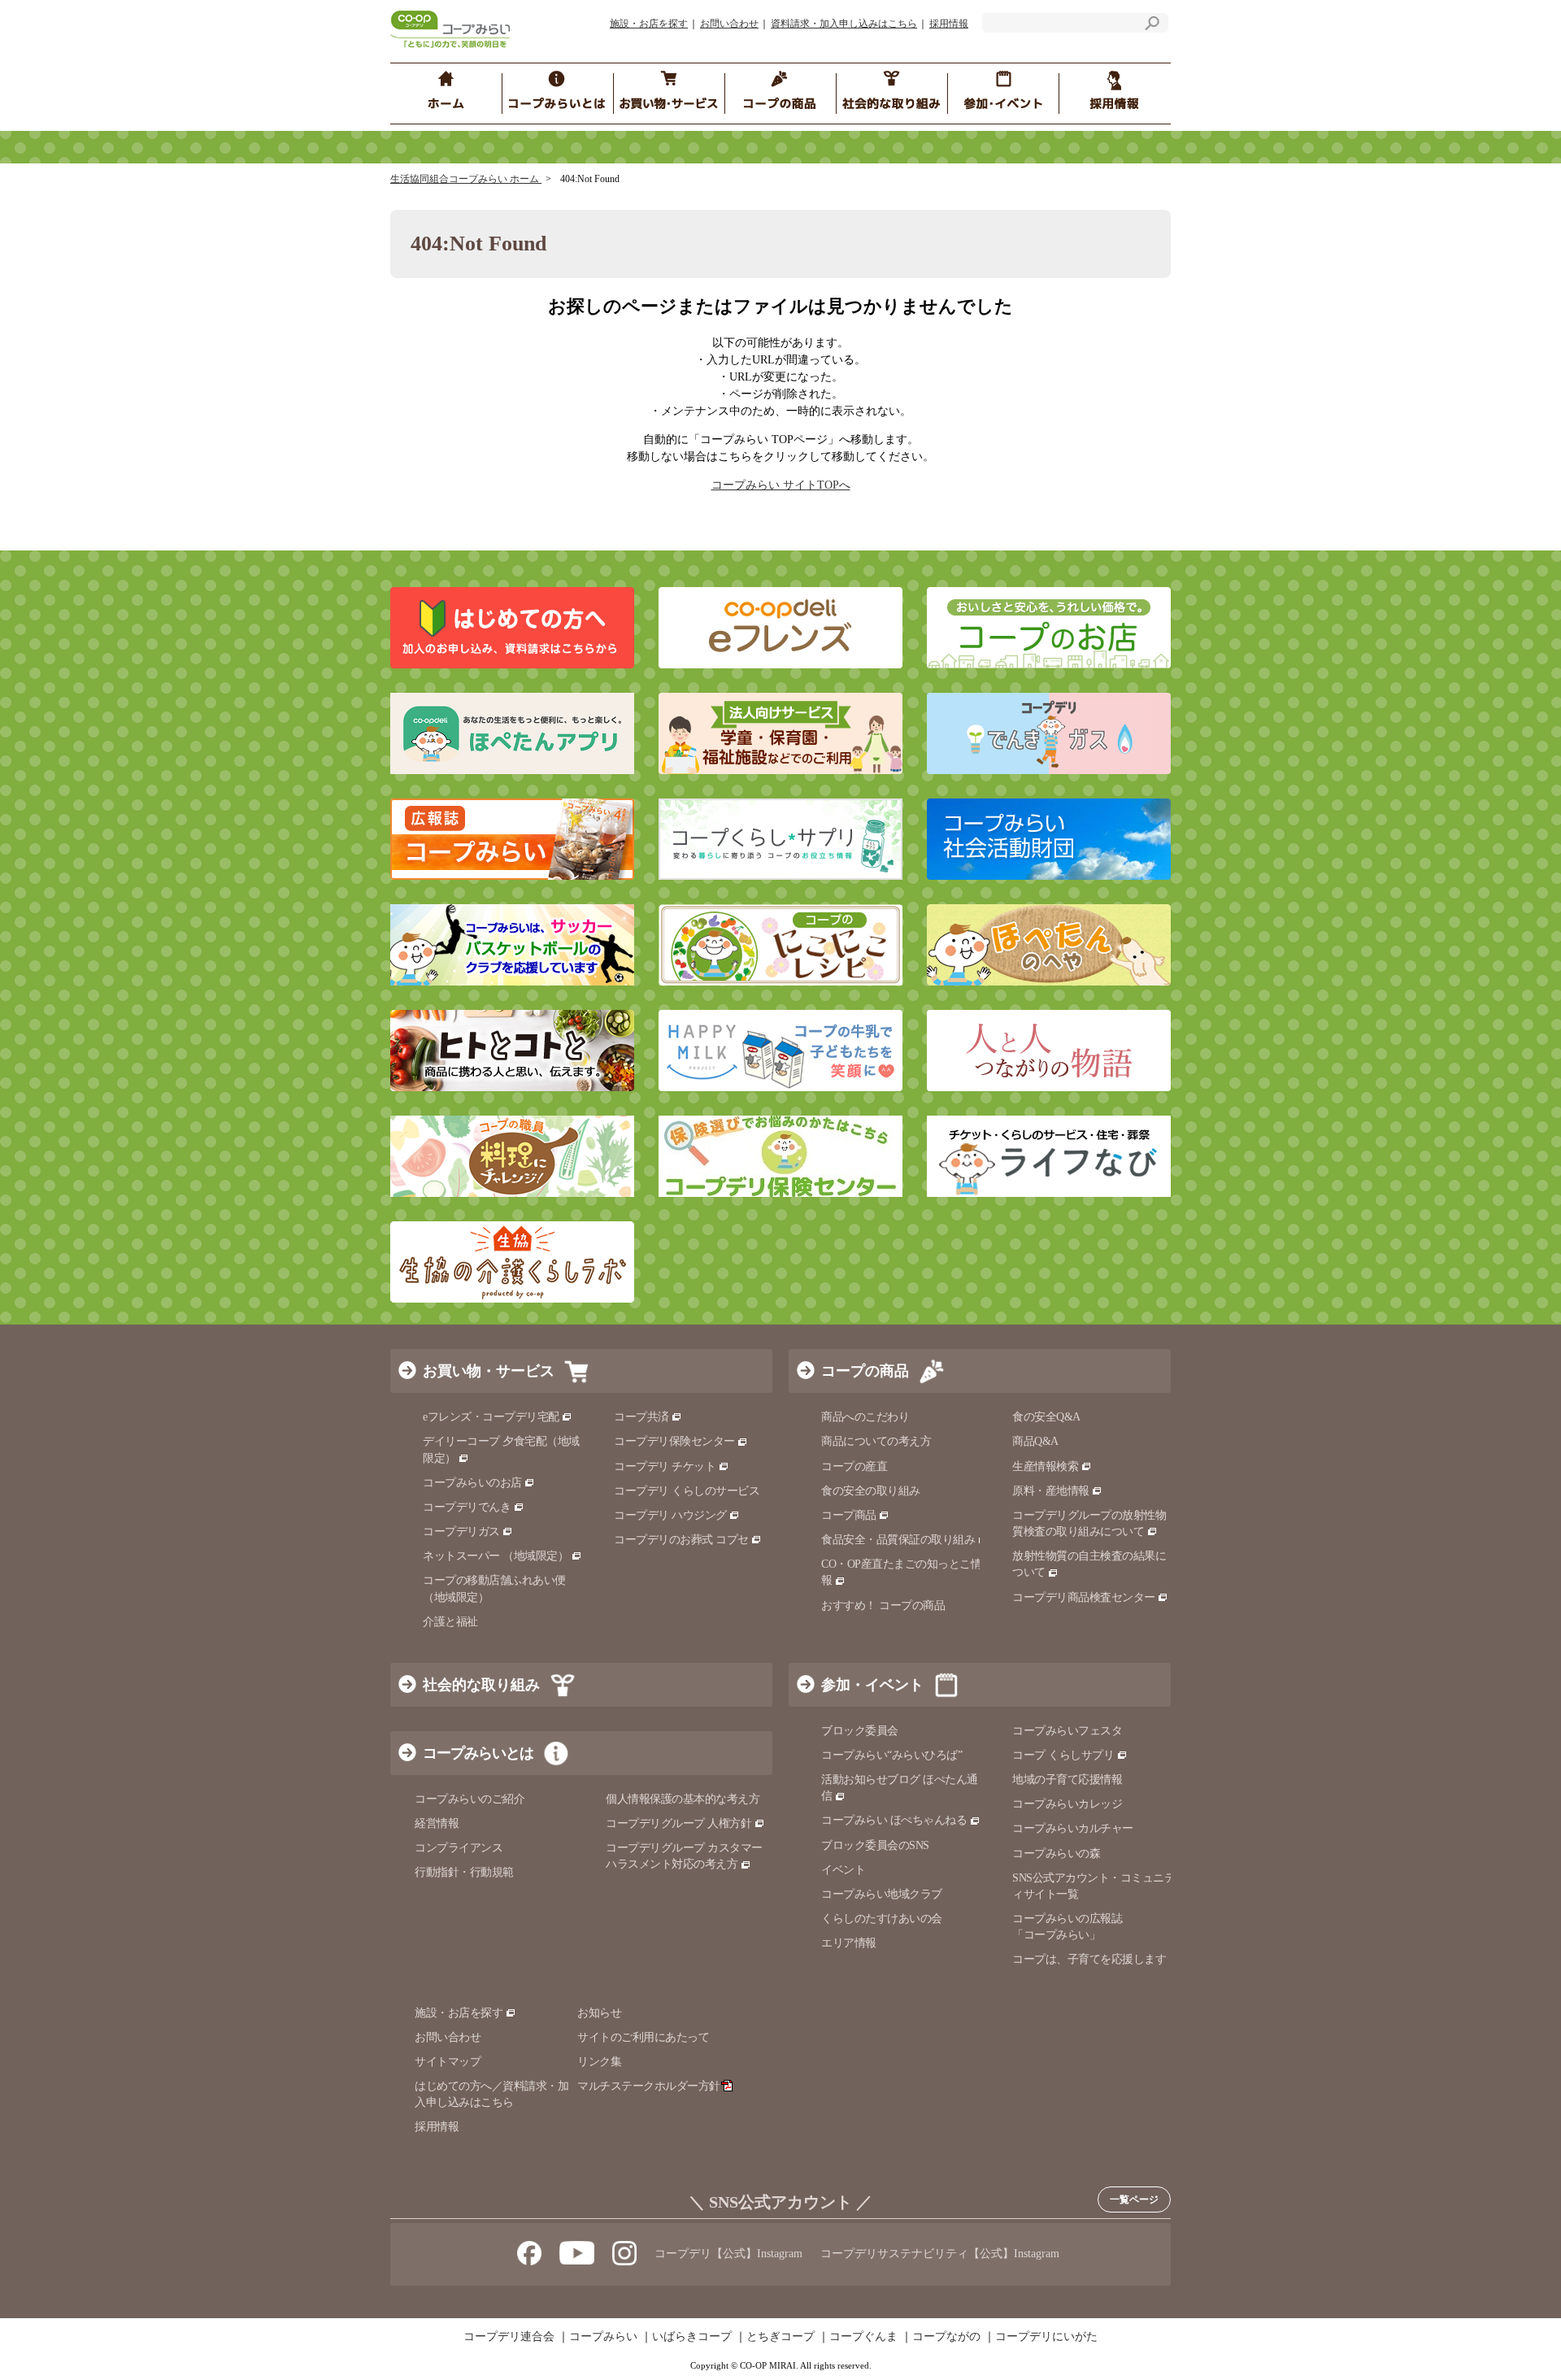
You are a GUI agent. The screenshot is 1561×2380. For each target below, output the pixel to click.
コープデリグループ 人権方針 (678, 1823)
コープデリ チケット (665, 1466)
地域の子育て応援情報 (1067, 1780)
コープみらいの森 (1056, 1854)
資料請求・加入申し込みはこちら (844, 24)
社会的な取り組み (481, 1685)
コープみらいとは (478, 1753)
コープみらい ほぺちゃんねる (894, 1820)
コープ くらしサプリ (1063, 1755)
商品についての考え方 (876, 1441)
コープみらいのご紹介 (470, 1799)
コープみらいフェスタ (1067, 1731)
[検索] (1152, 26)
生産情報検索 (1045, 1466)
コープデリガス (461, 1532)
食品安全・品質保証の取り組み (898, 1540)
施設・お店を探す (649, 24)
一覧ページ (1134, 2199)
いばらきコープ (692, 2337)
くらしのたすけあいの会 (882, 1919)
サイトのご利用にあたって (643, 2037)
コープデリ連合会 (509, 2337)
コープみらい (603, 2337)
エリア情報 (849, 1943)
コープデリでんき (467, 1507)
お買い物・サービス (489, 1371)
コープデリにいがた (1046, 2337)
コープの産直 (854, 1466)
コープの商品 (865, 1371)
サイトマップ (448, 2062)
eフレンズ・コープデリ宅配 (491, 1417)
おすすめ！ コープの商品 (883, 1606)
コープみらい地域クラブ (882, 1894)
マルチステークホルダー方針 (649, 2086)
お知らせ (599, 2013)
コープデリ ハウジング (670, 1515)
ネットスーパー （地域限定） (496, 1556)
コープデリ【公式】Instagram (728, 2254)
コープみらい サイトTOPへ (781, 485)
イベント (843, 1870)
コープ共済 (641, 1417)
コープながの (946, 2337)
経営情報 (437, 1823)
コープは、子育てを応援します (1089, 1959)
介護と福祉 (450, 1622)
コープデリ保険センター (674, 1441)
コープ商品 (849, 1515)
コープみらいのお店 (472, 1483)
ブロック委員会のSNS (875, 1845)
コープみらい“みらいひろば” (891, 1755)
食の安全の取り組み (871, 1491)
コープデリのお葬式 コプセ (681, 1540)
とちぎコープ (780, 2337)
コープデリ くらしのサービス (687, 1491)
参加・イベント (872, 1685)
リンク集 (599, 2062)
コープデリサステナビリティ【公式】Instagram (940, 2254)
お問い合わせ (729, 24)
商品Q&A (1035, 1441)
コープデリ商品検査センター (1084, 1597)
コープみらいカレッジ (1067, 1804)
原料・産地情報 (1051, 1491)
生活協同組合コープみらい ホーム (466, 179)
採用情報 (949, 24)
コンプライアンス (459, 1848)
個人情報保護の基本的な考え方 (683, 1799)
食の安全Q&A (1046, 1417)
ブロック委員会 (860, 1731)
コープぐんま (863, 2337)
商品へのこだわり (865, 1417)
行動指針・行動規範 (464, 1872)
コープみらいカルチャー (1073, 1828)
